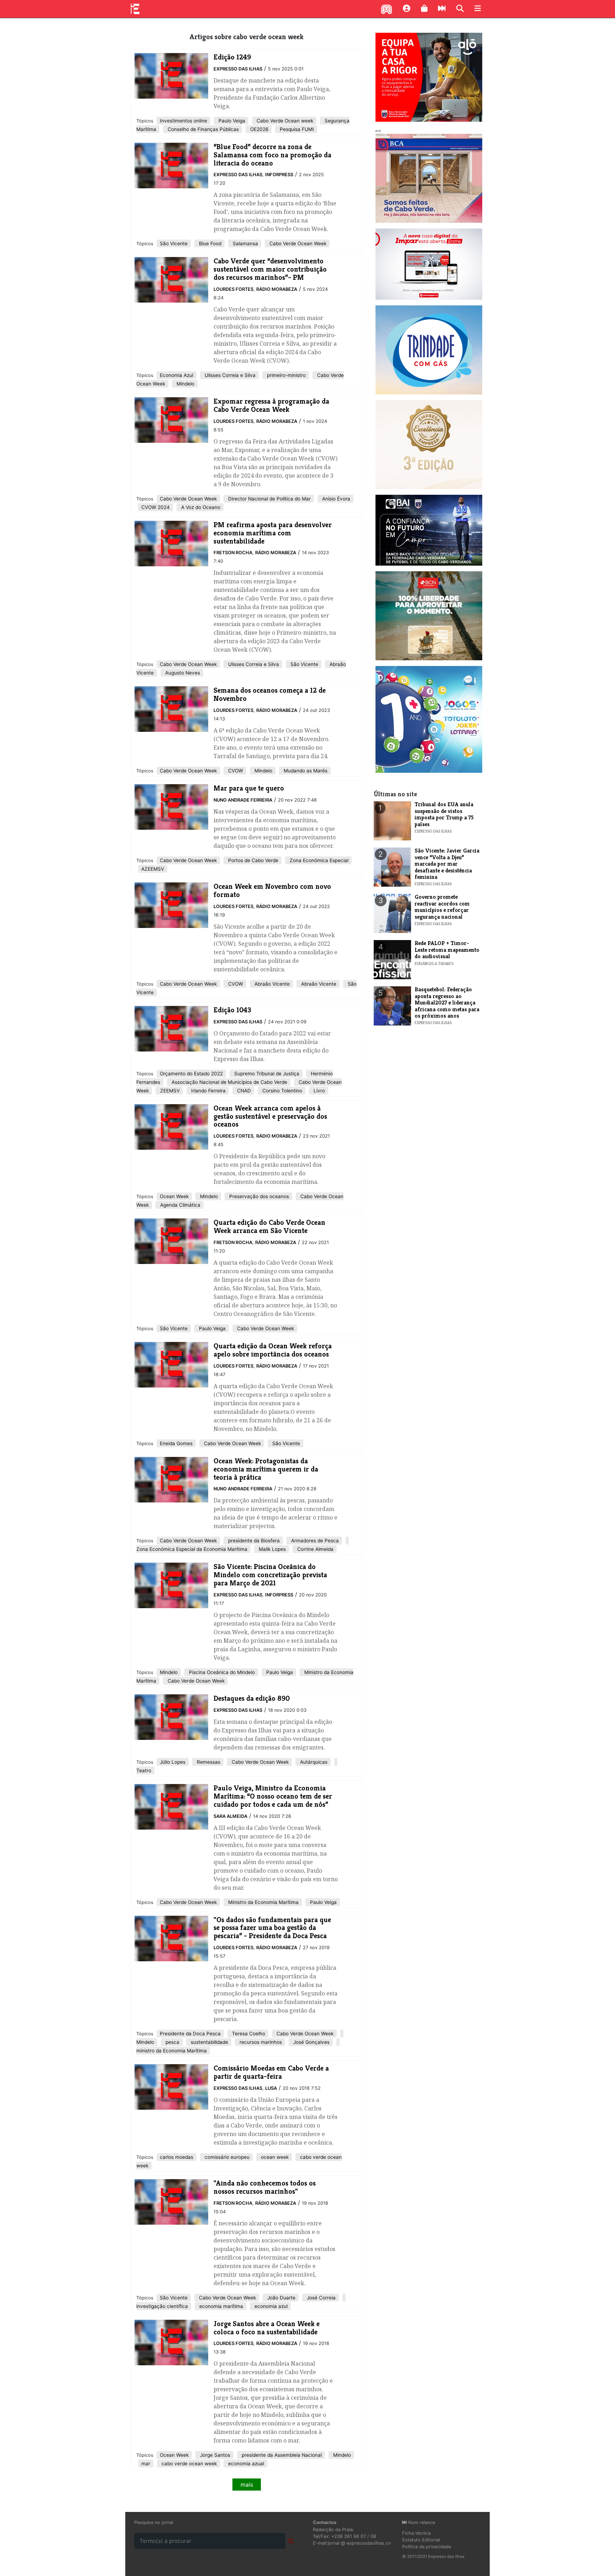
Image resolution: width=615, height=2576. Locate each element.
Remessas (208, 1762)
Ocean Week (174, 1196)
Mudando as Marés (305, 771)
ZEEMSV (169, 1091)
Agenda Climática (180, 1205)
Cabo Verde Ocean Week (297, 243)
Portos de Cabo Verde (253, 860)
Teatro (144, 1770)
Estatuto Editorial (421, 2540)
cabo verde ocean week (188, 2464)
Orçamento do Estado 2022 (191, 1074)
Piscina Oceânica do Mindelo (221, 1672)
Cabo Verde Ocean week (284, 121)
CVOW (235, 771)
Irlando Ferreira (208, 1091)
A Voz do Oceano (200, 507)
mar (146, 2464)
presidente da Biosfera (253, 1541)
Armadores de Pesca (314, 1541)
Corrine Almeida (315, 1549)
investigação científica (162, 2306)
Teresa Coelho (248, 2034)
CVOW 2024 (156, 507)
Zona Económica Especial (318, 860)
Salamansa (245, 243)
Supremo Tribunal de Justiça (266, 1074)
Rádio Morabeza (277, 289)
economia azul (270, 2306)
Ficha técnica (416, 2533)
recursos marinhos (260, 2042)
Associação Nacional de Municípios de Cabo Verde (229, 1082)
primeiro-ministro (286, 375)
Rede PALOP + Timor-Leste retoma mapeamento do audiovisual (447, 950)
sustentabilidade (209, 2042)
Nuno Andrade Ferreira (243, 800)
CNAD (243, 1091)
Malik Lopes (272, 1549)
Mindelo (185, 384)
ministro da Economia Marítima (172, 2051)
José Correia (320, 2298)
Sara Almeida (230, 1816)
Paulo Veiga (231, 121)
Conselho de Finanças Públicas (203, 129)
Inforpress (279, 175)
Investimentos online (183, 121)
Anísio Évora (335, 499)
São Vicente (174, 243)
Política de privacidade (427, 2547)
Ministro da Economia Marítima (263, 1902)
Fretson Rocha (233, 553)
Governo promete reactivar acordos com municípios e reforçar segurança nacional (442, 907)
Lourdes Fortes (233, 289)
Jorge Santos (214, 2455)
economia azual (245, 2464)
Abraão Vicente (271, 984)
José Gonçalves (311, 2042)
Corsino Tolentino (282, 1091)
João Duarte (281, 2298)
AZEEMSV (153, 869)
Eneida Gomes (176, 1443)
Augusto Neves (182, 673)
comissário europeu (226, 2157)
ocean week (274, 2157)
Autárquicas (313, 1762)
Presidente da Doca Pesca (190, 2034)
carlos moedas (177, 2157)
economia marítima (220, 2306)
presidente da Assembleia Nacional (281, 2455)
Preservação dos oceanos (258, 1196)
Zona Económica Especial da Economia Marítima (192, 1549)
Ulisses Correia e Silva (229, 375)
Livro (319, 1091)
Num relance (421, 2522)
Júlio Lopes (173, 1762)
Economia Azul (177, 375)
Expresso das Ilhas (238, 69)
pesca (172, 2042)
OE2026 (259, 129)
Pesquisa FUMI (296, 129)
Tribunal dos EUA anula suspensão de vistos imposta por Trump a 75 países (444, 814)
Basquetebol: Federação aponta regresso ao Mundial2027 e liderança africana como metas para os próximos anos (447, 1003)
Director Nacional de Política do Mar (269, 499)
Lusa (271, 2088)
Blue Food (209, 243)
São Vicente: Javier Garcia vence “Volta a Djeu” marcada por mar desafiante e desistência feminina (447, 864)
